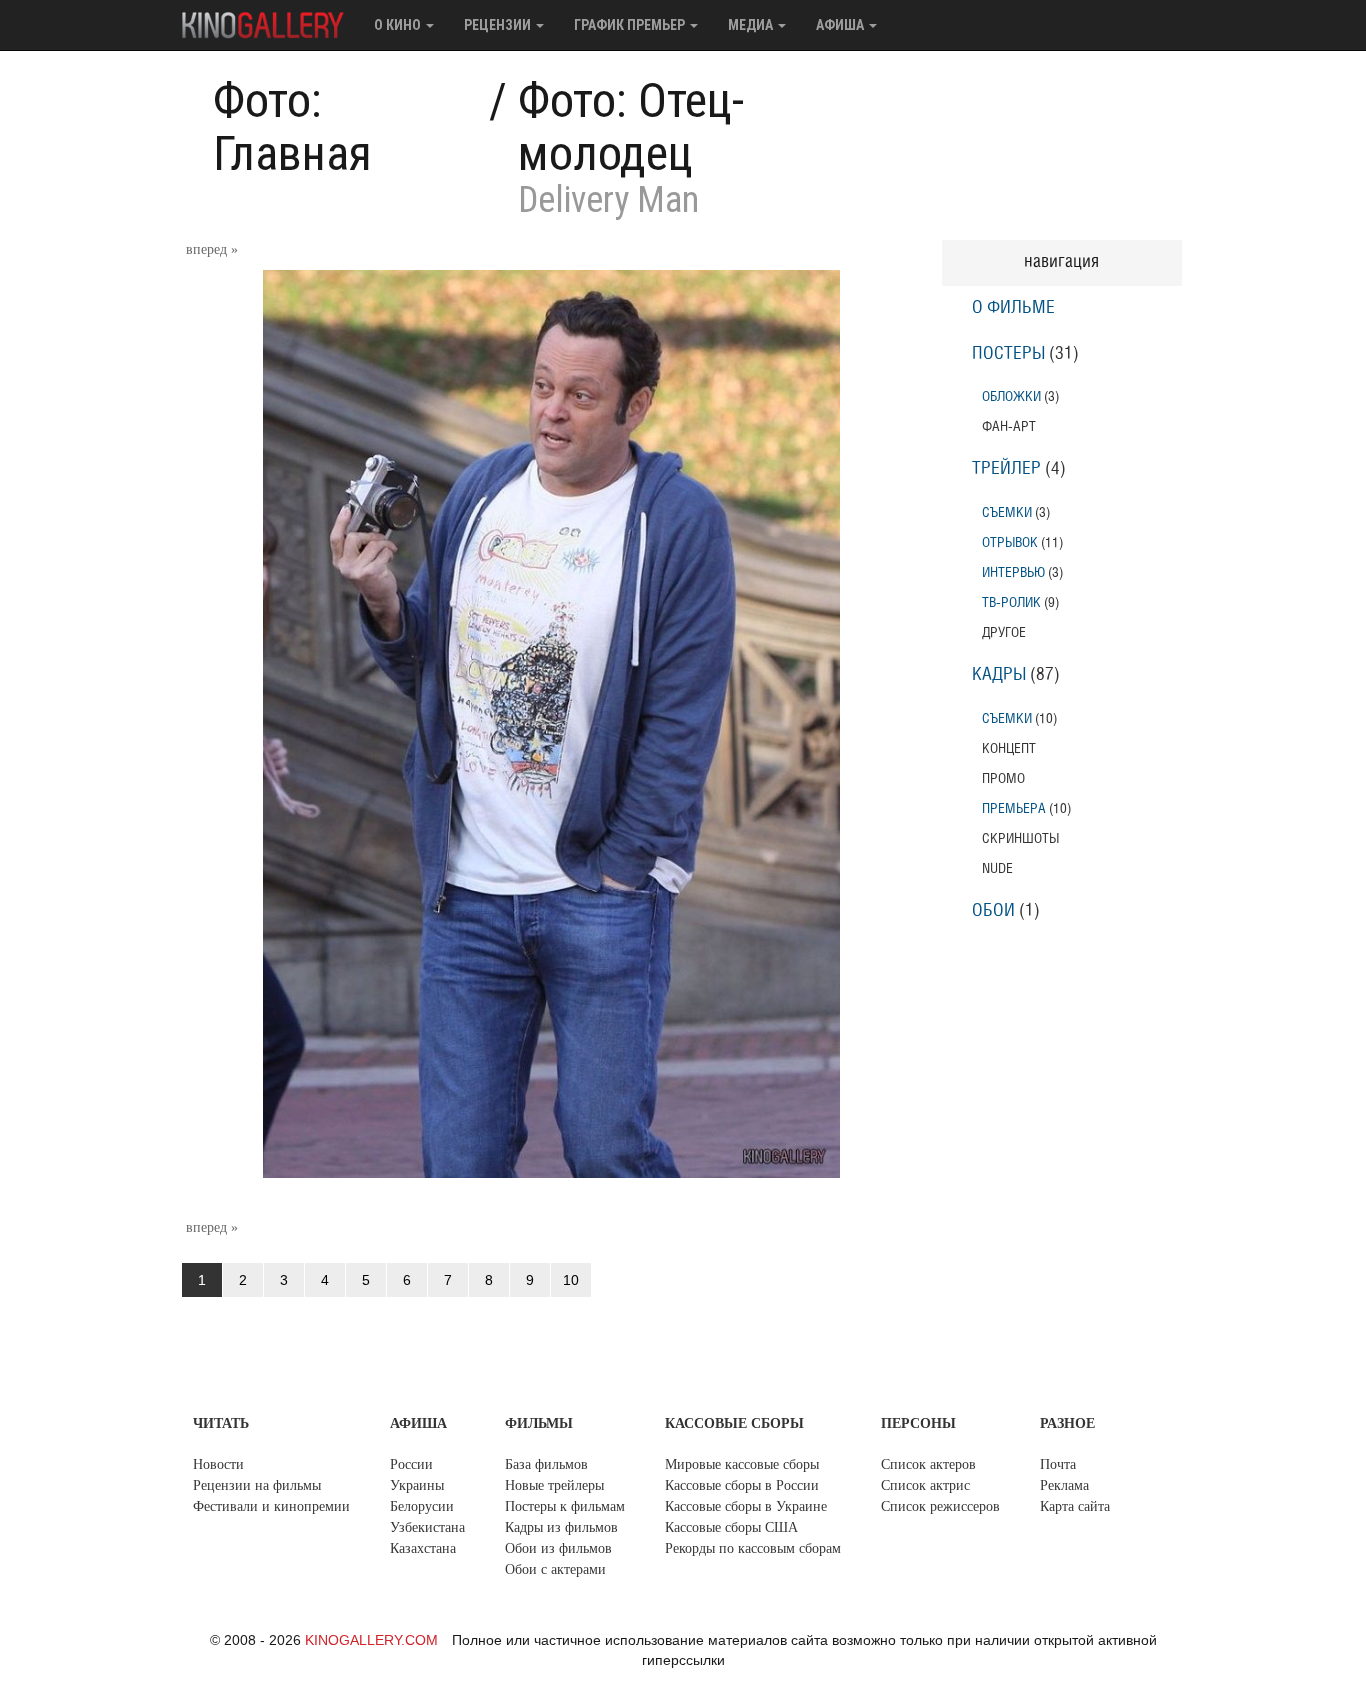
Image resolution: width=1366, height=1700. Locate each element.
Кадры (999, 675)
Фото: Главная (292, 127)
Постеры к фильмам (565, 1506)
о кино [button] (399, 25)
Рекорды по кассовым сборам (753, 1548)
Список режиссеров (940, 1506)
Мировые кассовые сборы (742, 1464)
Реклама (1064, 1485)
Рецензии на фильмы (257, 1485)
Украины (417, 1485)
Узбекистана (427, 1527)
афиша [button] (841, 25)
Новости (218, 1464)
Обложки (1011, 396)
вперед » (212, 249)
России (411, 1464)
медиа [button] (752, 25)
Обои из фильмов (558, 1548)
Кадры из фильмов (561, 1527)
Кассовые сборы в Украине (746, 1506)
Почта (1058, 1464)
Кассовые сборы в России (742, 1485)
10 (571, 1280)
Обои (993, 911)
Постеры (1008, 354)
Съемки (1007, 512)
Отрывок (1010, 542)
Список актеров (928, 1464)
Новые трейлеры (554, 1485)
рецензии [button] (499, 25)
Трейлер (1006, 469)
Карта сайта (1075, 1506)
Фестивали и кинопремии (271, 1506)
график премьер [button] (631, 25)
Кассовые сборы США (731, 1527)
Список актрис (925, 1485)
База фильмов (546, 1464)
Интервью (1013, 572)
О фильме (1013, 308)
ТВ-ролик (1011, 602)
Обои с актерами (555, 1569)
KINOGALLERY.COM (371, 1640)
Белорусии (422, 1506)
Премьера (1014, 808)
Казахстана (423, 1548)
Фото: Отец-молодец (631, 127)
